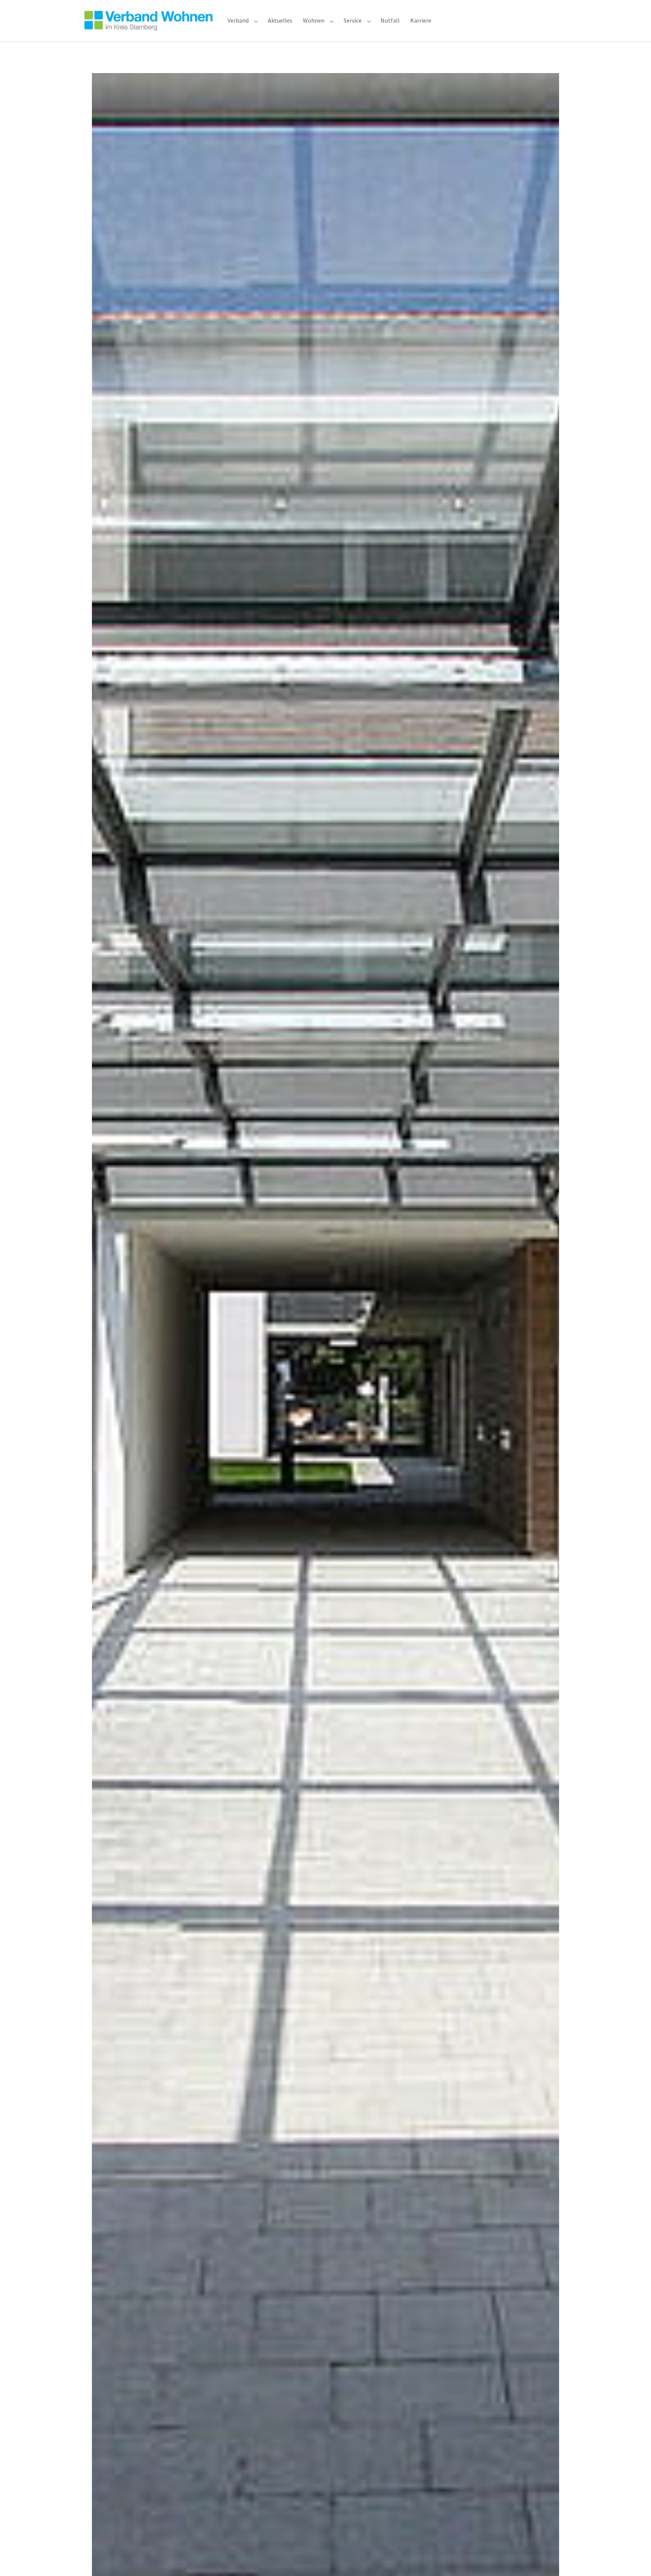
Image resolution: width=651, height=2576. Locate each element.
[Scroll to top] (634, 2559)
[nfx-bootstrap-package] (148, 21)
